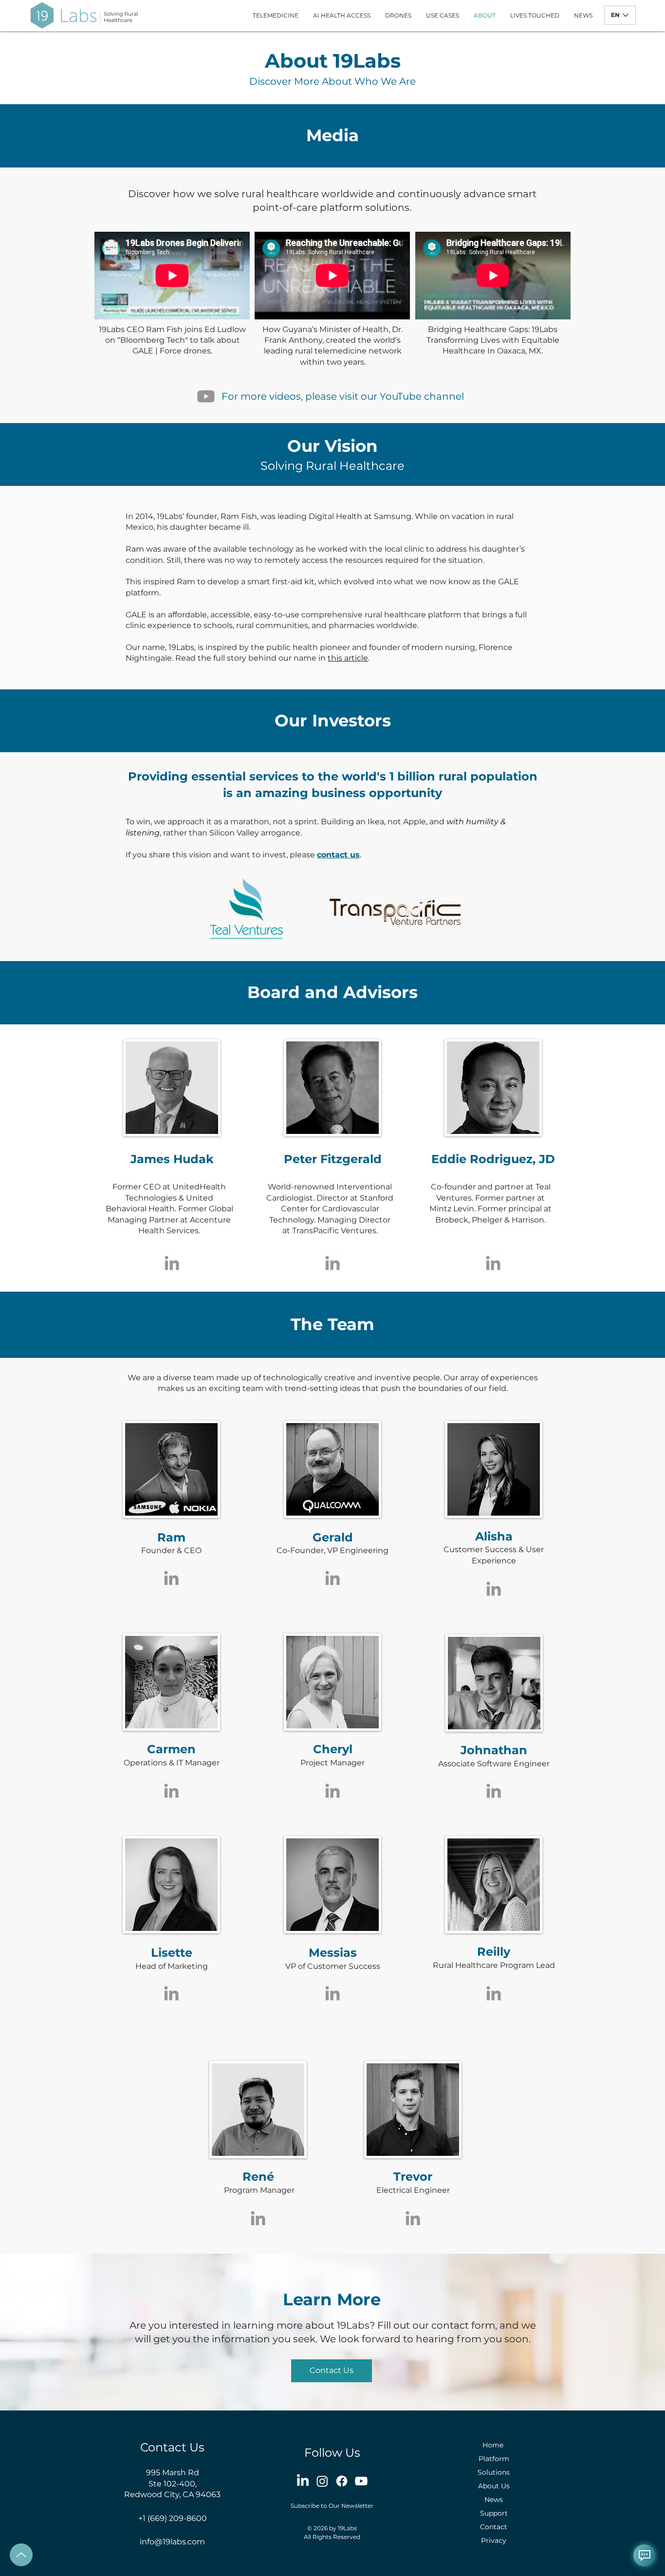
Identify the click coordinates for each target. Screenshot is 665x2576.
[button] (332, 2371)
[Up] (21, 2555)
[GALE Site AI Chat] (644, 2555)
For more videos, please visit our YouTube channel (343, 396)
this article (348, 658)
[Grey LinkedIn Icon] (172, 1263)
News (494, 2500)
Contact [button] (494, 2527)
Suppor (492, 2513)
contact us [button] (338, 855)
